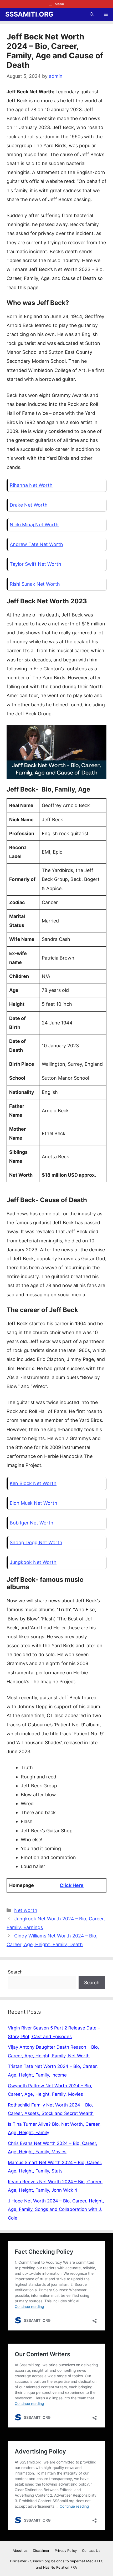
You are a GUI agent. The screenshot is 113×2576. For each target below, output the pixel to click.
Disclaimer (41, 2551)
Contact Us (91, 2551)
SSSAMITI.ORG (29, 14)
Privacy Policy (66, 2551)
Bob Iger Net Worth (32, 1523)
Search (15, 1972)
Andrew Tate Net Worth (36, 544)
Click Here (72, 1885)
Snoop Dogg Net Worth (36, 1542)
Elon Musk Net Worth (34, 1503)
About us (20, 2551)
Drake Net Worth (29, 505)
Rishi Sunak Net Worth (35, 584)
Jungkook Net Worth (33, 1562)
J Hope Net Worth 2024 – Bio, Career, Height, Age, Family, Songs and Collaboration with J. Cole (56, 2209)
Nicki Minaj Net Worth (34, 525)
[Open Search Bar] (92, 14)
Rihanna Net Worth (31, 485)
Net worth (26, 1910)
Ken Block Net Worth (33, 1483)
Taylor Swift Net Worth (35, 564)
